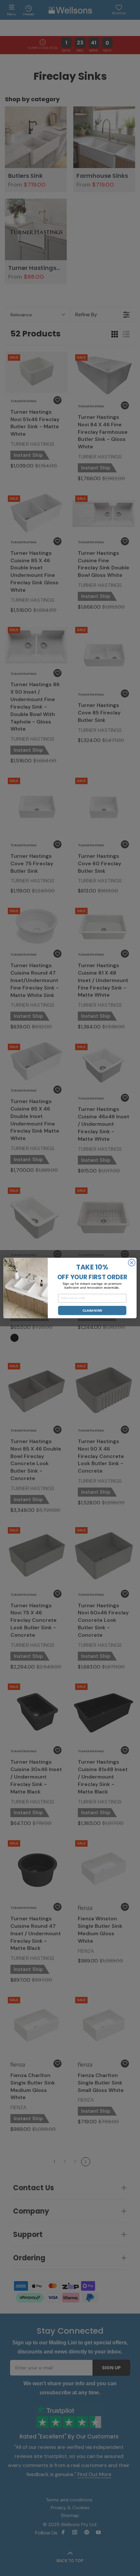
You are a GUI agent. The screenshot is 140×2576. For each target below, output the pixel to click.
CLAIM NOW (92, 1311)
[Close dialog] (132, 1263)
